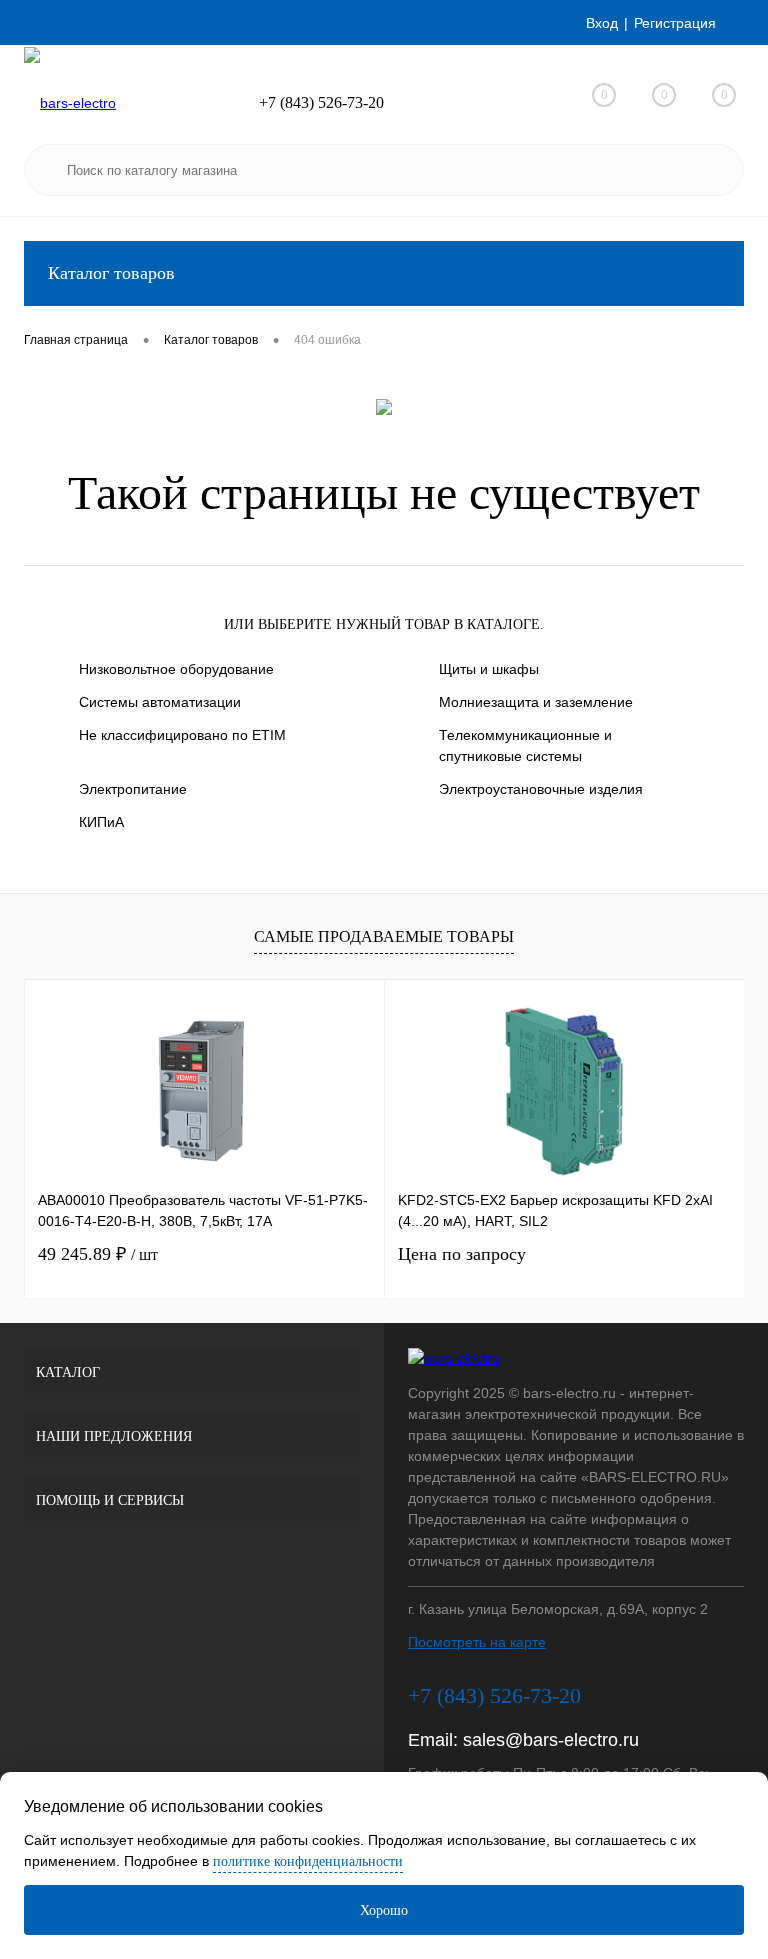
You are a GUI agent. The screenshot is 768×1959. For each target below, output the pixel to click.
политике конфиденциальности (308, 1861)
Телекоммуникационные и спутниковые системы (525, 745)
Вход (602, 23)
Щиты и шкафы (489, 669)
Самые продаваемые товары (384, 936)
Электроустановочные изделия (541, 789)
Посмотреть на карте (477, 1642)
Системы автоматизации (160, 702)
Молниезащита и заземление (536, 702)
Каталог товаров (111, 273)
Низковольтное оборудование (176, 669)
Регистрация (675, 23)
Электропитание (133, 789)
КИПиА (101, 822)
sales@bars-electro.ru (551, 1740)
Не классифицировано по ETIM (182, 735)
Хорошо (384, 1910)
